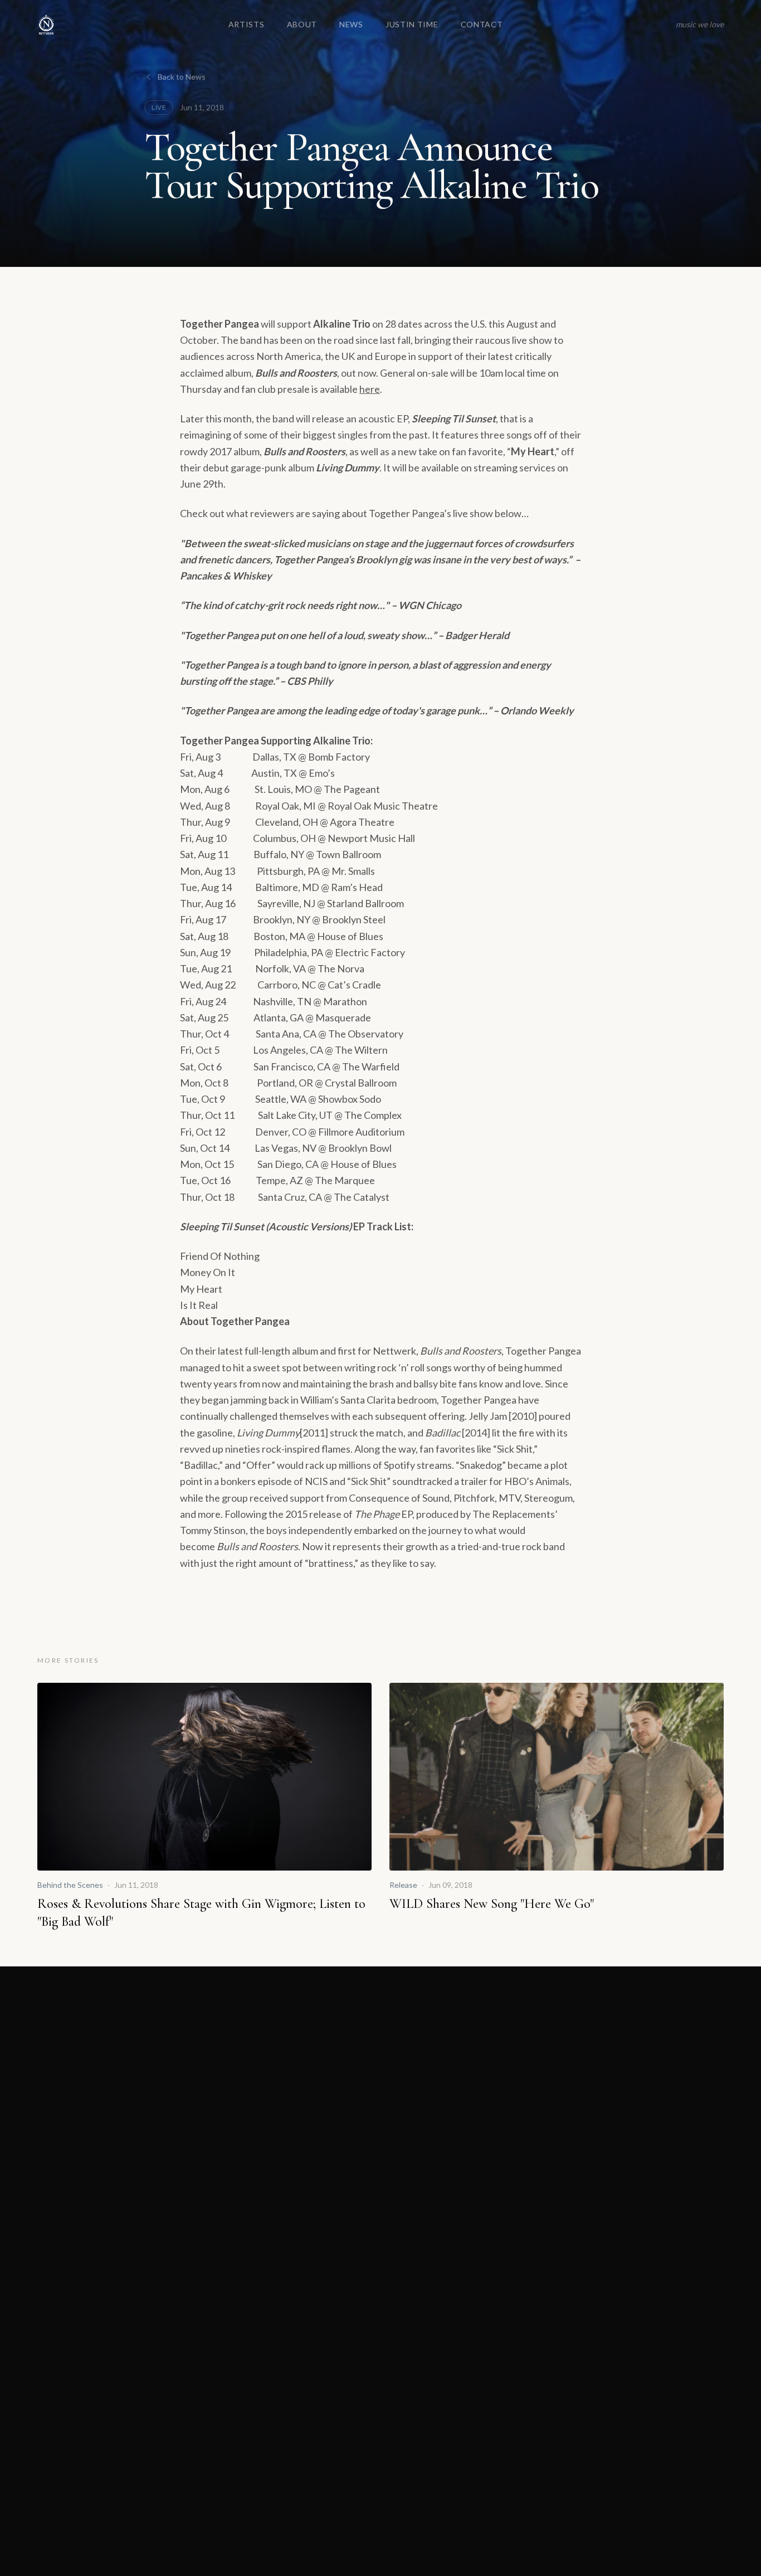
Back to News (182, 77)
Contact (482, 24)
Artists (247, 24)
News (351, 24)
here (370, 389)
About (302, 24)
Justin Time (412, 24)
